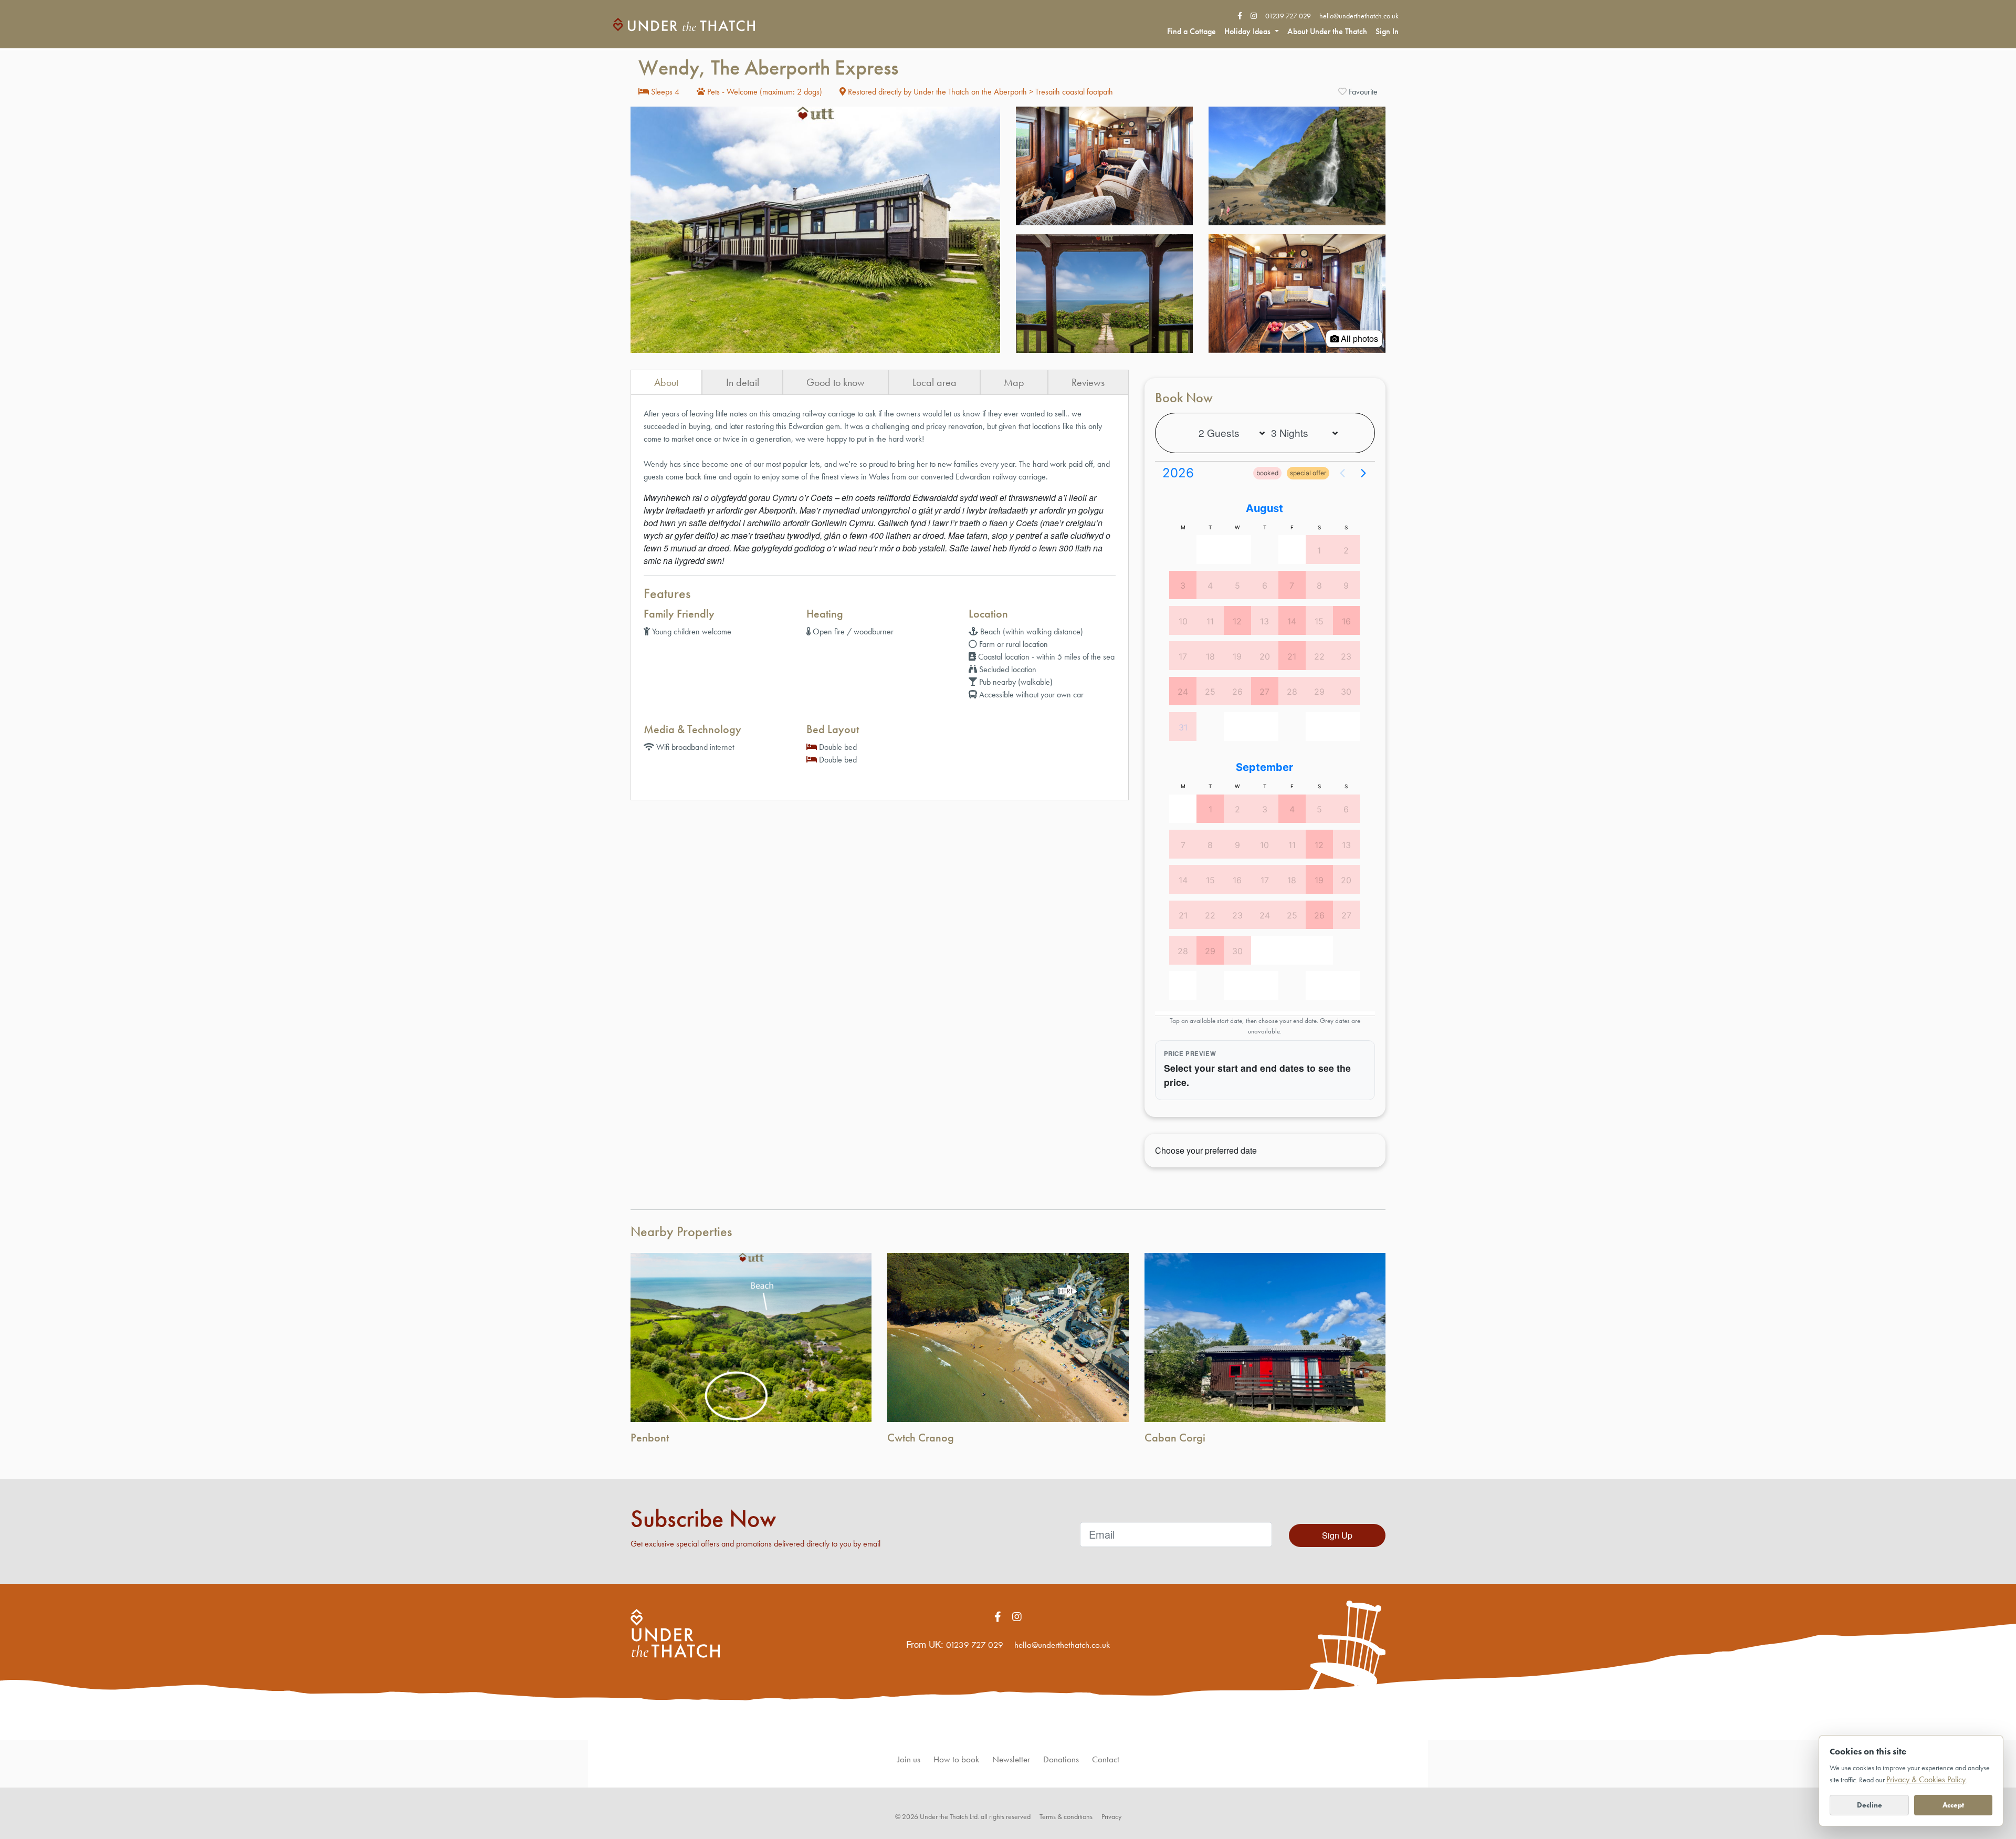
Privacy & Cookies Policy (1926, 1779)
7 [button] (1292, 586)
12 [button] (1237, 621)
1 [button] (1319, 550)
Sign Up (1337, 1535)
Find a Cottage (1191, 31)
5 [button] (1237, 586)
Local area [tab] (934, 382)
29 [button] (1319, 692)
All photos (1358, 338)
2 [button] (1346, 550)
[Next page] (1363, 473)
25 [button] (1210, 692)
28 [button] (1292, 692)
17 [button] (1183, 656)
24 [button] (1183, 692)
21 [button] (1292, 656)
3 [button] (1183, 586)
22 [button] (1319, 656)
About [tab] (666, 382)
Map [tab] (1014, 382)
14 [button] (1292, 621)
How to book (956, 1759)
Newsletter (1011, 1759)
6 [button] (1265, 586)
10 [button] (1183, 621)
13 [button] (1264, 621)
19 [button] (1237, 656)
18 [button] (1210, 656)
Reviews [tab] (1088, 382)
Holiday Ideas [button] (1248, 31)
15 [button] (1319, 621)
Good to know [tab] (836, 382)
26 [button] (1237, 692)
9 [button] (1346, 586)
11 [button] (1210, 621)
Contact (1106, 1759)
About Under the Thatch (1327, 31)
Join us (909, 1759)
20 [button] (1265, 656)
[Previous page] (1342, 473)
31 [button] (1183, 727)
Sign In (1387, 31)
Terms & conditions (1066, 1816)
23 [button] (1346, 656)
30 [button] (1346, 692)
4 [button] (1210, 586)
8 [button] (1319, 586)
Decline (1870, 1805)
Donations (1061, 1759)
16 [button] (1346, 621)
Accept (1953, 1805)
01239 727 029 (1288, 16)
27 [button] (1264, 692)
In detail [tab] (743, 382)
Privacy (1111, 1816)
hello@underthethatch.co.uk (1359, 16)
